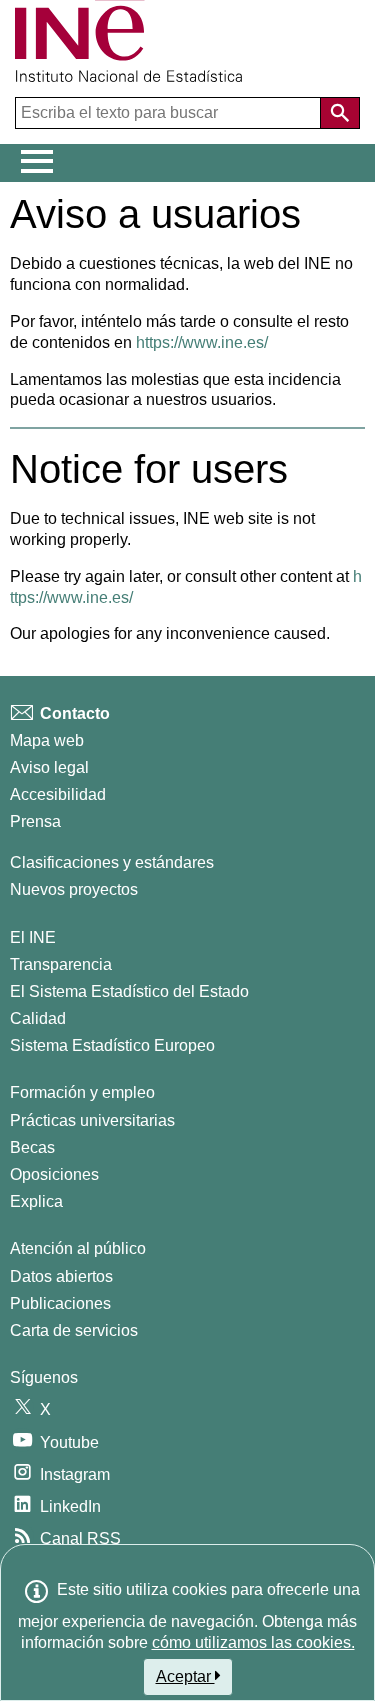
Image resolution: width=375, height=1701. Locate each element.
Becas (32, 1147)
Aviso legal (49, 767)
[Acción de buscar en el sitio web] (340, 113)
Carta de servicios (74, 1330)
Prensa (35, 821)
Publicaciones (60, 1303)
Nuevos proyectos (74, 889)
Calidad (38, 1018)
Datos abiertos (61, 1276)
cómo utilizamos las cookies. (253, 1642)
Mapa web (47, 740)
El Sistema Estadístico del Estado (129, 991)
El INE (33, 937)
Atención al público (78, 1248)
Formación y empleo (82, 1092)
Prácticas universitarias (92, 1120)
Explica (36, 1201)
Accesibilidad (58, 794)
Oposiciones (54, 1174)
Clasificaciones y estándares (112, 862)
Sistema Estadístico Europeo (112, 1045)
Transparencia (61, 964)
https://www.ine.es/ (202, 342)
